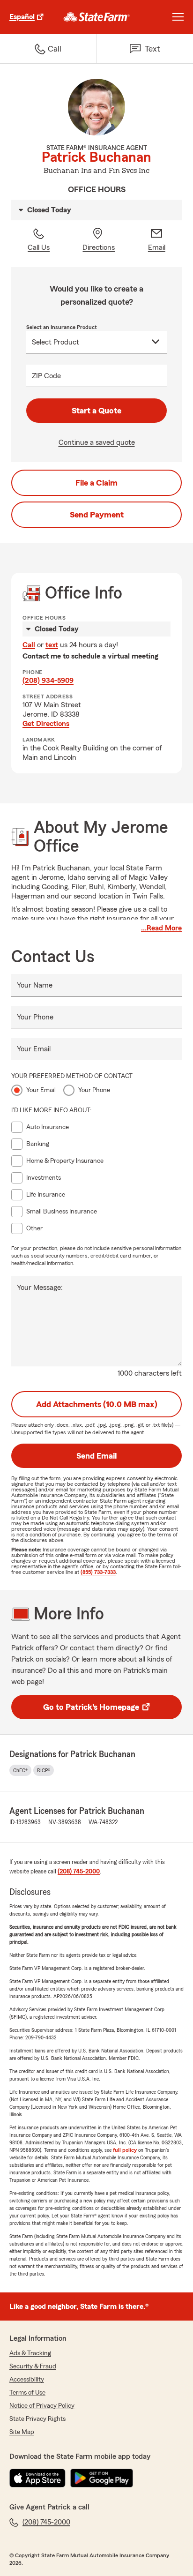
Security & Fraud (33, 2366)
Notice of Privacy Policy (42, 2406)
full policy (125, 2150)
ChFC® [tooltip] (20, 1770)
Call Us (39, 247)
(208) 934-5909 (48, 681)
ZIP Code (46, 376)
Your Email (34, 1049)
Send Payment (97, 515)
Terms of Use (27, 2393)
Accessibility (27, 2380)
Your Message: (40, 1288)
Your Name (35, 985)
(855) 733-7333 (98, 1572)
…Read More (161, 928)
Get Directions (46, 724)
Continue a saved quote (97, 442)
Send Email (96, 1456)
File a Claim (96, 483)
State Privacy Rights (37, 2419)
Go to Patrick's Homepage (91, 1707)
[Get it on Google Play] (102, 2478)
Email (157, 247)
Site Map (22, 2432)
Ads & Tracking (30, 2353)
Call (29, 645)
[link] (97, 17)
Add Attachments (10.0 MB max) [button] (97, 1404)
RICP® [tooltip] (44, 1770)
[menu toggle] (178, 17)
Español (22, 17)
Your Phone (35, 1017)
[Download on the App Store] (37, 2478)
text (52, 645)
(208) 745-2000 (79, 1872)
